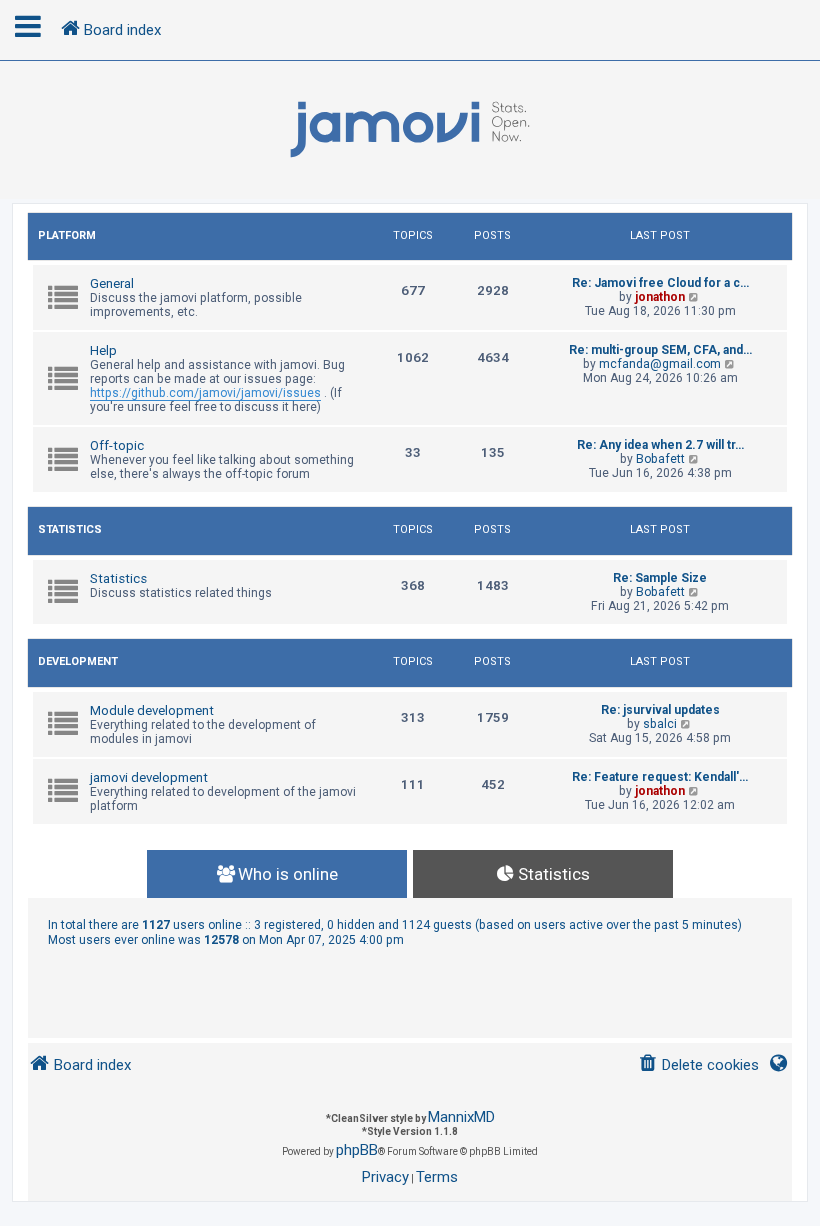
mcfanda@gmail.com (660, 364)
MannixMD (461, 1117)
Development (78, 661)
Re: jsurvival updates (660, 710)
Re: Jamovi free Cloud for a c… (660, 283)
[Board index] (410, 130)
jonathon (660, 297)
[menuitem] (698, 1065)
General (112, 283)
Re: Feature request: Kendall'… (660, 777)
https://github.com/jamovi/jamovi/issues (205, 393)
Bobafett (660, 459)
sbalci (660, 724)
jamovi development (149, 777)
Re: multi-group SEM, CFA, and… (660, 350)
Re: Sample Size (660, 578)
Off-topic (117, 445)
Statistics (70, 529)
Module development (152, 710)
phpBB (357, 1150)
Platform (67, 235)
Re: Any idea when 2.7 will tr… (660, 445)
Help (103, 350)
